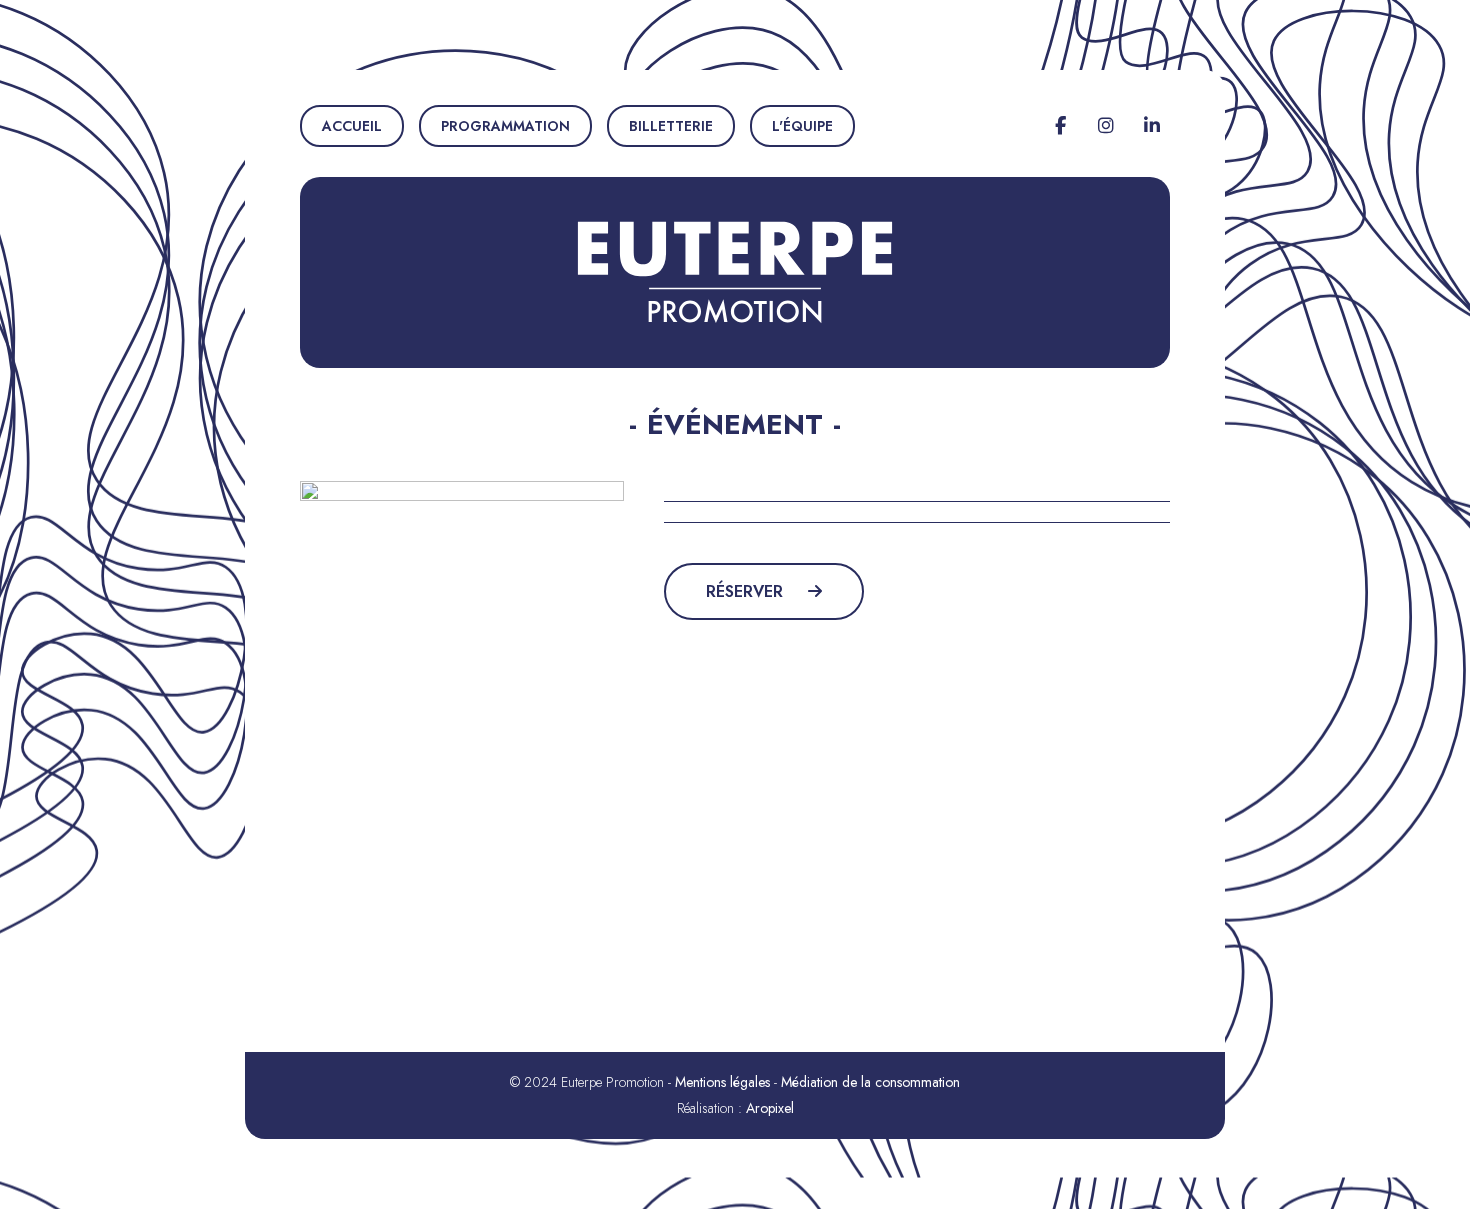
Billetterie (671, 126)
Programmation (505, 126)
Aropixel (770, 1108)
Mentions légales (722, 1082)
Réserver (747, 591)
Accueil (352, 126)
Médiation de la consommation (870, 1082)
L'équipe (802, 126)
